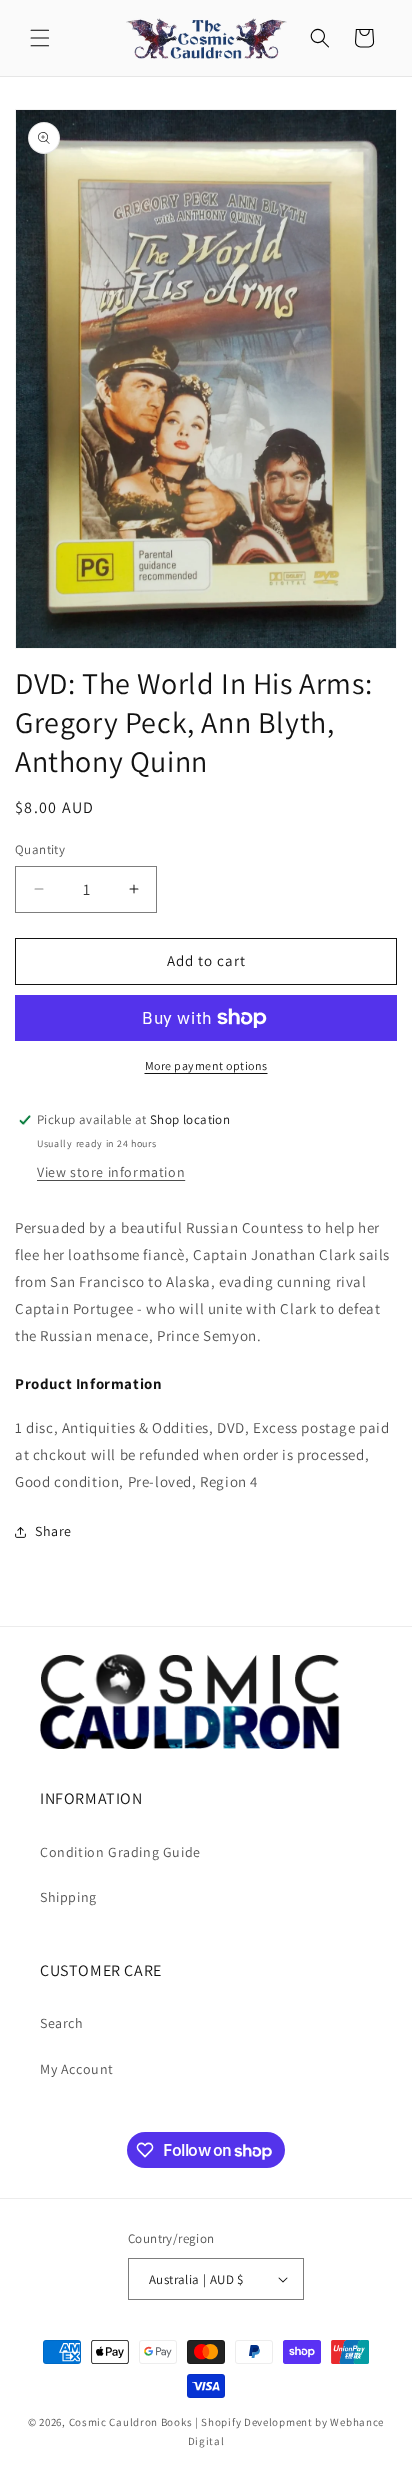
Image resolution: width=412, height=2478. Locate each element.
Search (62, 2023)
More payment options (206, 1065)
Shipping (68, 1897)
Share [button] (53, 1531)
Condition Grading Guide (120, 1852)
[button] (40, 38)
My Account (77, 2069)
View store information (111, 1172)
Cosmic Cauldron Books (131, 2422)
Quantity (40, 849)
